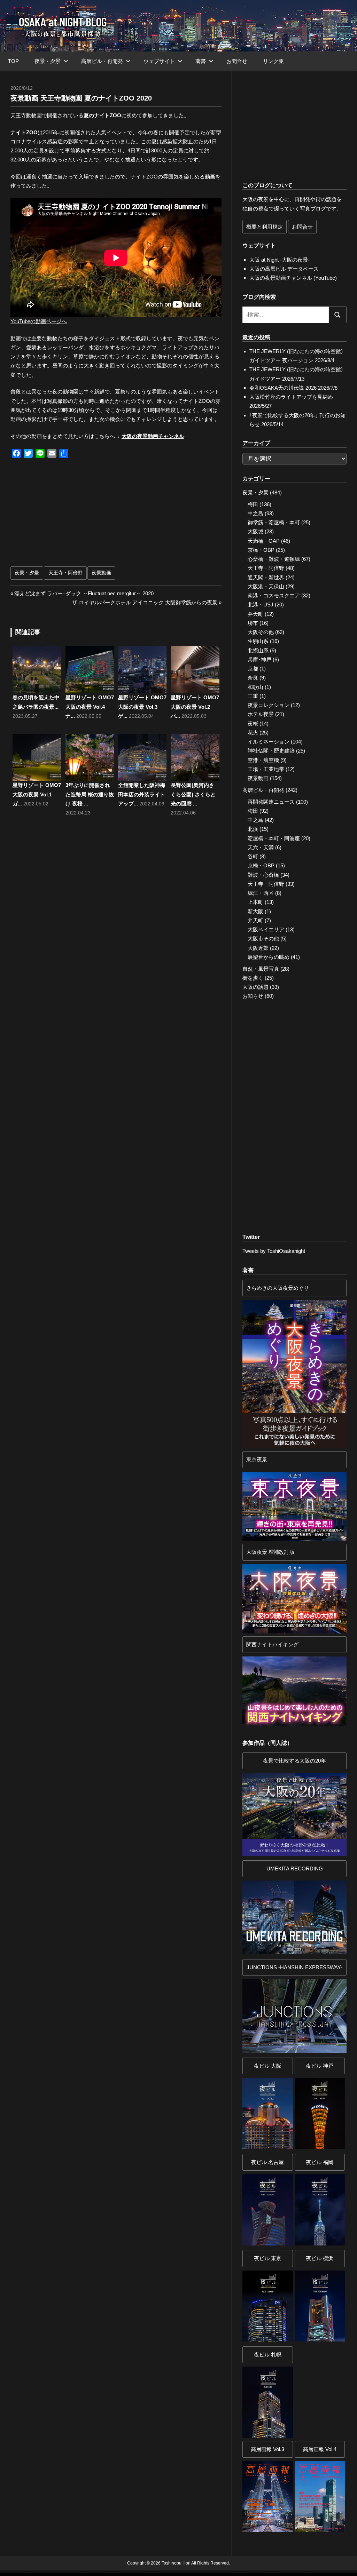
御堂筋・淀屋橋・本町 (274, 522)
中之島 (255, 513)
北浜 (253, 829)
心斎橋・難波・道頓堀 (274, 559)
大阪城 (255, 531)
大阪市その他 (263, 939)
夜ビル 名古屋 (267, 2162)
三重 (253, 696)
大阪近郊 (258, 948)
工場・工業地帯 (266, 769)
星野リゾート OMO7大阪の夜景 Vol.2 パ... (195, 707)
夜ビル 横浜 (320, 2258)
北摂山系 (258, 650)
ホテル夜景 (261, 714)
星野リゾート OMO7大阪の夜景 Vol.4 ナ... (90, 707)
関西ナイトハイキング (272, 1644)
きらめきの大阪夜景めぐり (278, 1288)
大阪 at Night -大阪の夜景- (280, 260)
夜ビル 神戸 (320, 2066)
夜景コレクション (269, 705)
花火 (253, 733)
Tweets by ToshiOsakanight (274, 1251)
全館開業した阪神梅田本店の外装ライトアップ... (142, 794)
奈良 (253, 678)
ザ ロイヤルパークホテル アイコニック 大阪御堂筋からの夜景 (145, 602)
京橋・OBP (261, 550)
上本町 (255, 902)
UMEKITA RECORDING (295, 1869)
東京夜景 (257, 1459)
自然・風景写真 (261, 969)
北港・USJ (261, 605)
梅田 (253, 504)
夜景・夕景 (48, 61)
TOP (13, 61)
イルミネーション (269, 742)
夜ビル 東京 (268, 2258)
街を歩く (253, 978)
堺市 (253, 623)
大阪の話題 (255, 987)
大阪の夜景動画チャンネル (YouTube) (293, 278)
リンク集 (273, 61)
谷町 (253, 856)
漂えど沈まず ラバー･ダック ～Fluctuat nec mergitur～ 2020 (84, 593)
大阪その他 (261, 632)
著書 (201, 61)
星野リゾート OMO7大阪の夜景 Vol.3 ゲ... (142, 707)
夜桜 (253, 723)
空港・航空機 (263, 760)
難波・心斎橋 (263, 875)
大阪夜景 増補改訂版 (270, 1552)
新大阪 (255, 911)
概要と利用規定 (265, 227)
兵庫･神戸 (259, 659)
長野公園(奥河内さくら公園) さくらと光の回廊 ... (193, 794)
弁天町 (255, 614)
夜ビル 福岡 (320, 2162)
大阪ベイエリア (266, 929)
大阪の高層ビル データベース (284, 269)
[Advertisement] (69, 515)
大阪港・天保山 (266, 586)
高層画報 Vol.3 (267, 2449)
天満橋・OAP (264, 541)
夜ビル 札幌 (268, 2355)
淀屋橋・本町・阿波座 (274, 838)
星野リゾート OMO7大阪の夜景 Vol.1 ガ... (37, 794)
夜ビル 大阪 (268, 2066)
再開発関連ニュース (271, 802)
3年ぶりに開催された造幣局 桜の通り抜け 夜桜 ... (90, 794)
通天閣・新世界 (266, 577)
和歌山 (255, 687)
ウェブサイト (159, 61)
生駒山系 (258, 641)
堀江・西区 (261, 893)
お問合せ (237, 61)
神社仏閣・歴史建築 (271, 751)
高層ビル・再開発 (102, 61)
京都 (253, 669)
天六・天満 (261, 847)
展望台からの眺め (269, 957)
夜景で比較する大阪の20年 (294, 1761)
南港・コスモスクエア (274, 595)
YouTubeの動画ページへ (39, 321)
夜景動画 (101, 573)
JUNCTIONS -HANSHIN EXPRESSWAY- (294, 1967)
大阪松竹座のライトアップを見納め (291, 397)
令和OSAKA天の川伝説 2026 (283, 388)
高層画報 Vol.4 (320, 2449)
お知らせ (253, 996)
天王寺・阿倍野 (65, 573)
